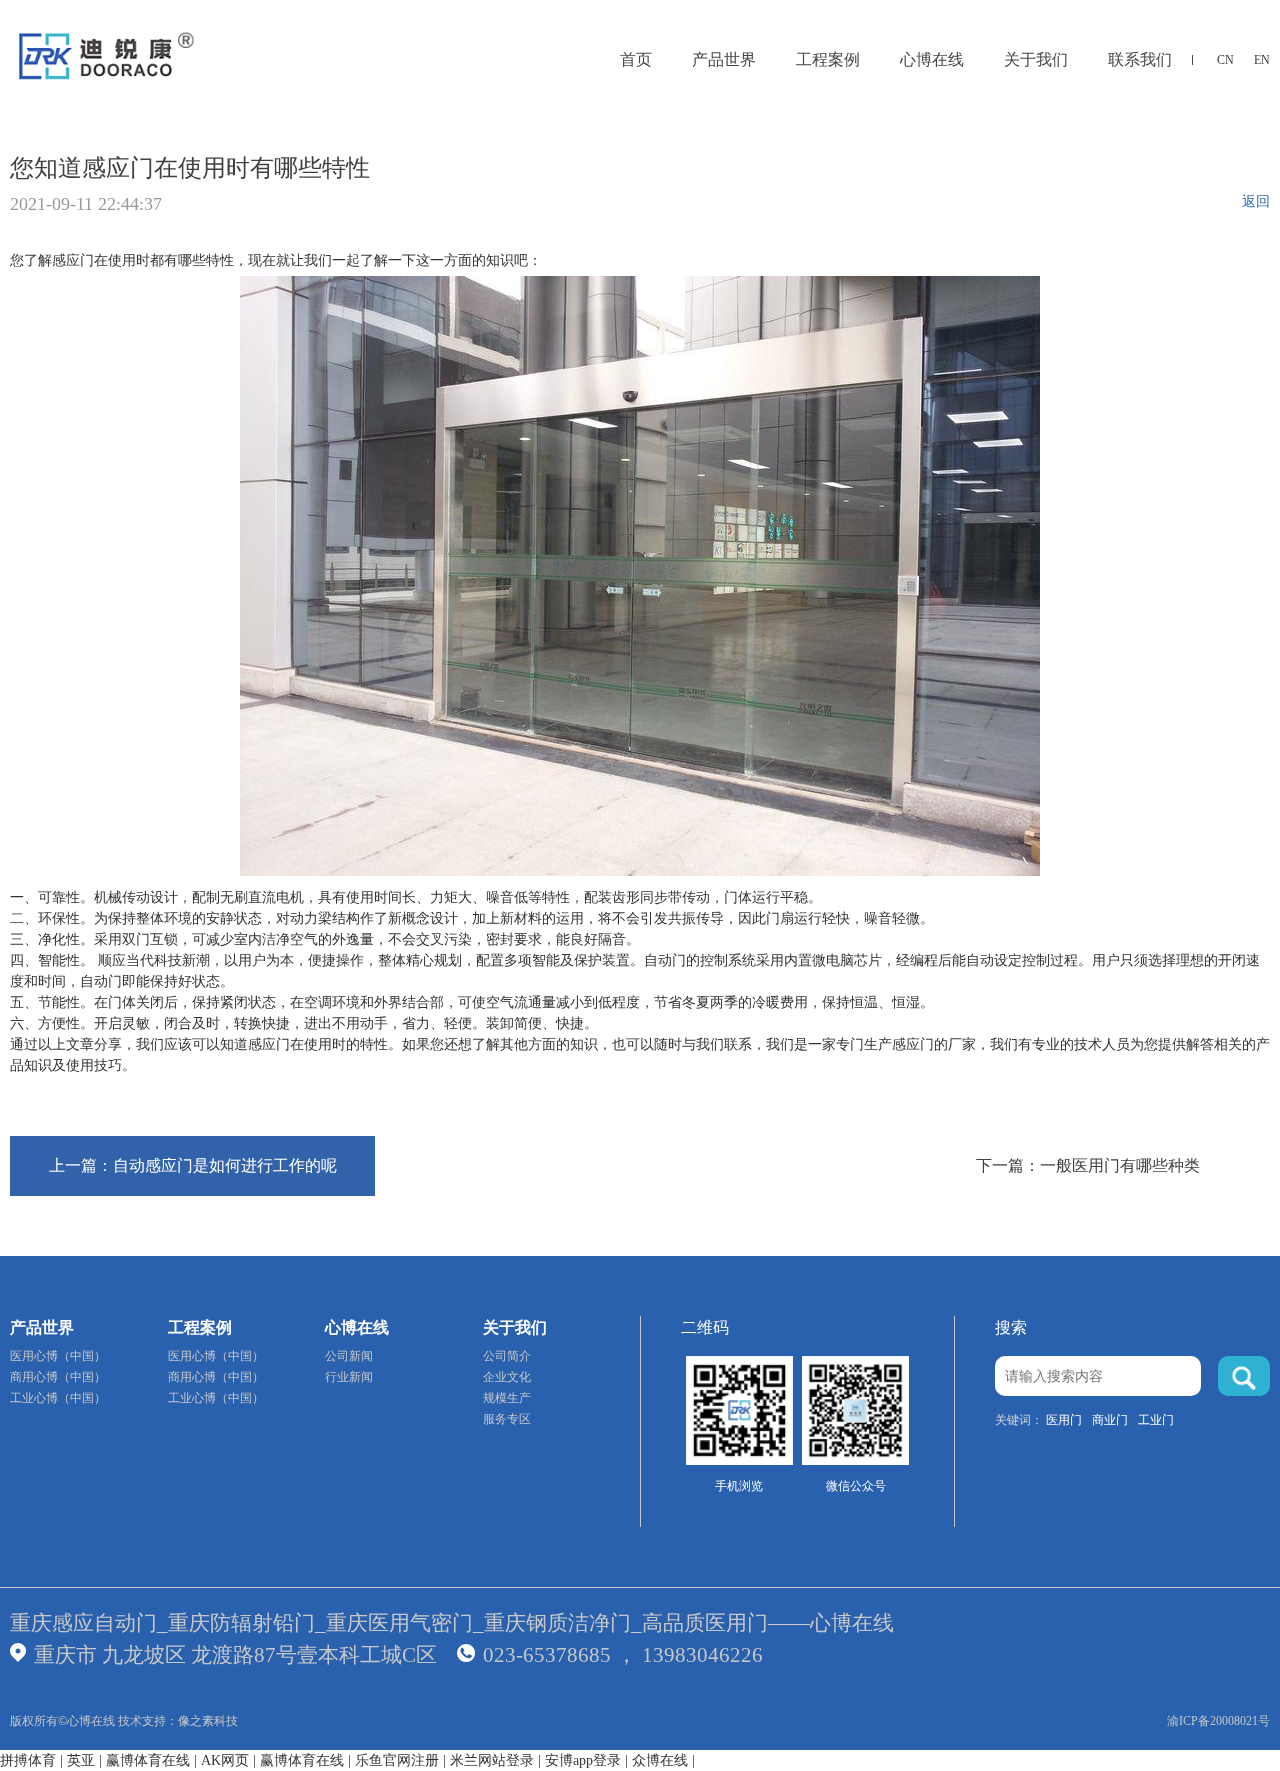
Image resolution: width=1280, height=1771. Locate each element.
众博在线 (660, 1760)
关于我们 (1036, 59)
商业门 (1110, 1420)
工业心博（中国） (58, 1398)
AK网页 (225, 1760)
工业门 (1156, 1420)
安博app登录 (583, 1760)
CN (1225, 60)
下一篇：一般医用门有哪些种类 (1088, 1165)
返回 (1256, 201)
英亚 (81, 1760)
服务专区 (507, 1419)
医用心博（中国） (58, 1356)
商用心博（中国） (58, 1377)
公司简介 (507, 1356)
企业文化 (507, 1377)
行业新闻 (349, 1377)
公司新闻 (349, 1356)
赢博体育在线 (148, 1760)
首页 (636, 59)
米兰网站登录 (492, 1760)
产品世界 (724, 59)
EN (1262, 60)
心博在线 (932, 59)
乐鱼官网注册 (397, 1760)
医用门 (1064, 1420)
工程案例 (828, 59)
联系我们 (1140, 59)
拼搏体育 (28, 1760)
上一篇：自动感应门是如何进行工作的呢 (193, 1165)
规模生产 (507, 1398)
